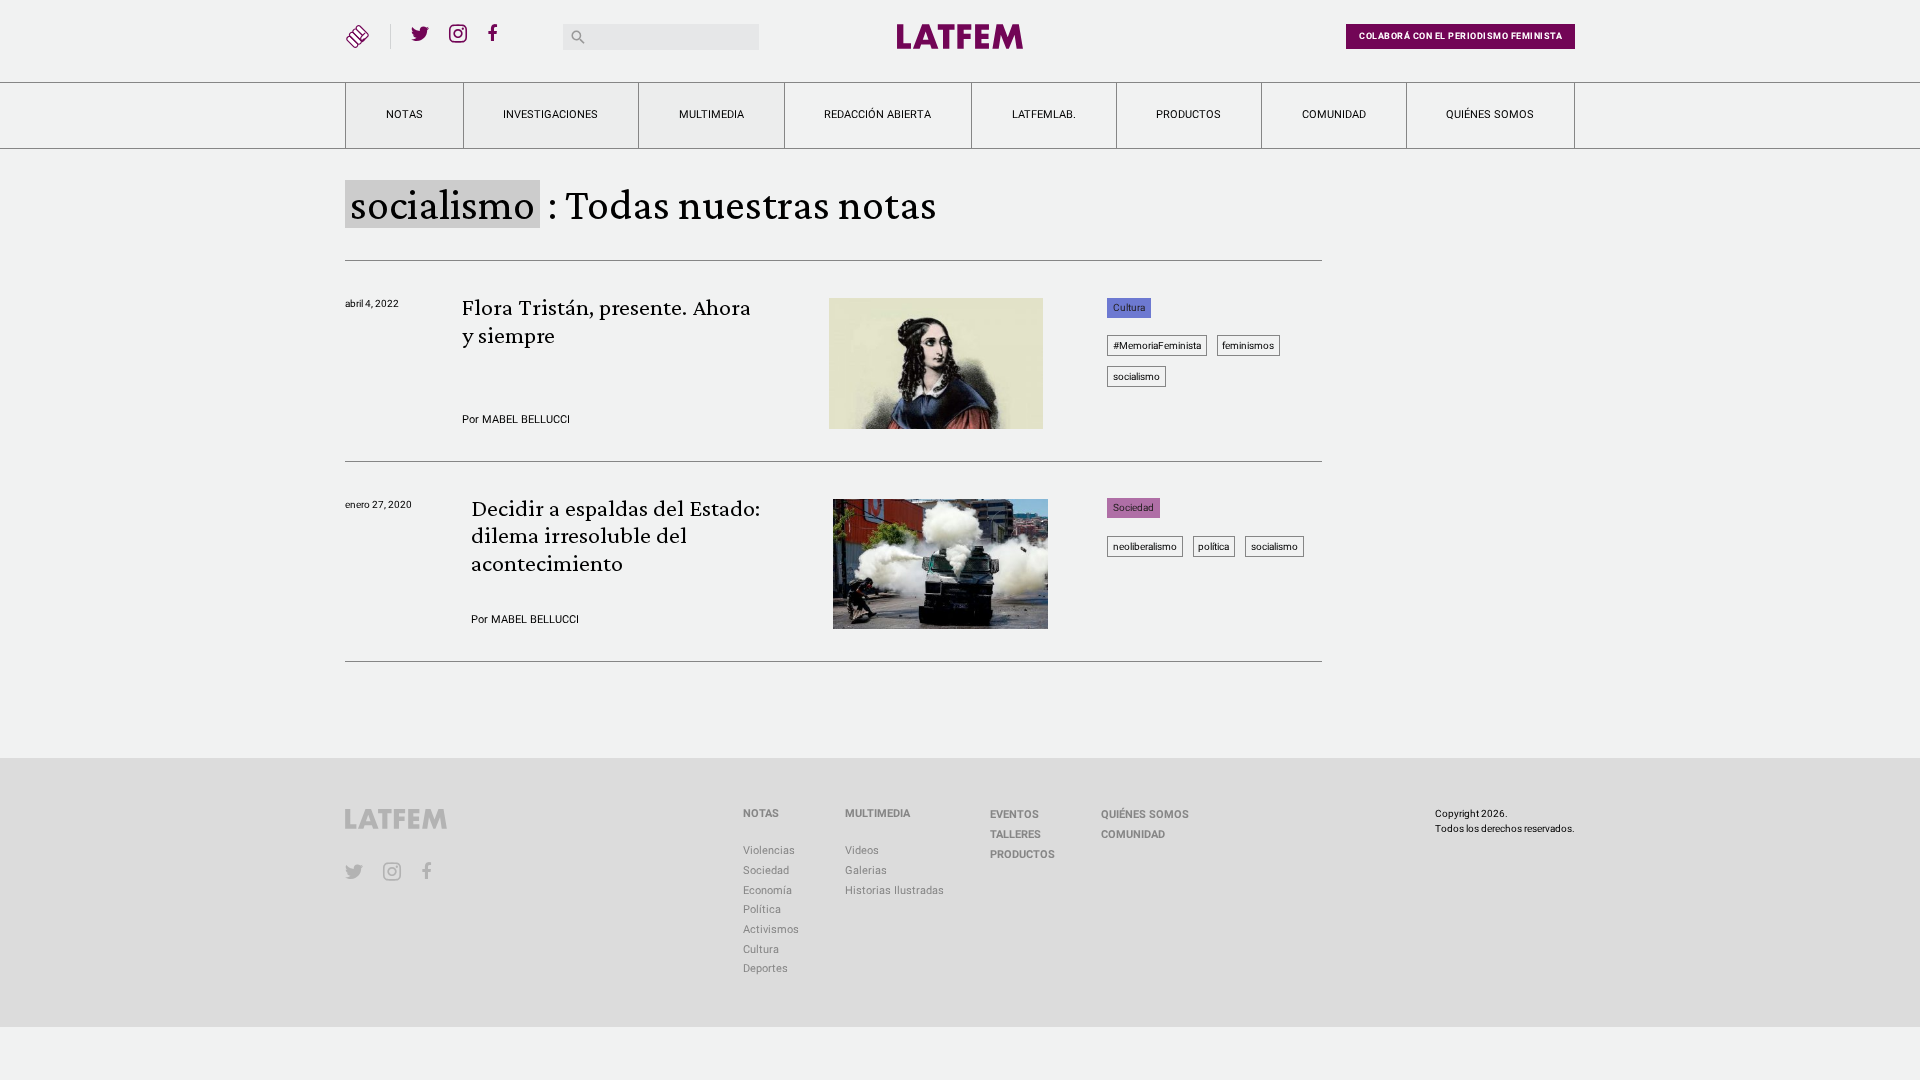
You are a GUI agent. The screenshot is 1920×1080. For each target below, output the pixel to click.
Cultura (1129, 307)
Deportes (765, 968)
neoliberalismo (1145, 546)
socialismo (1136, 376)
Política (762, 909)
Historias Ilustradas (894, 890)
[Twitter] (420, 33)
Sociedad (1133, 508)
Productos (1188, 114)
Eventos (1014, 814)
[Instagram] (458, 33)
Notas (404, 114)
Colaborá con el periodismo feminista (1460, 36)
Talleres (1015, 834)
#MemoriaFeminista (1157, 345)
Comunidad (1334, 114)
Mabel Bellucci (526, 419)
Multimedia (711, 114)
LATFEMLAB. (1044, 114)
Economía (767, 890)
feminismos (1248, 345)
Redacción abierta (877, 114)
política (1213, 546)
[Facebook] (496, 33)
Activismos (771, 929)
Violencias (769, 850)
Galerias (866, 870)
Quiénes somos (1490, 114)
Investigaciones (550, 114)
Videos (862, 850)
